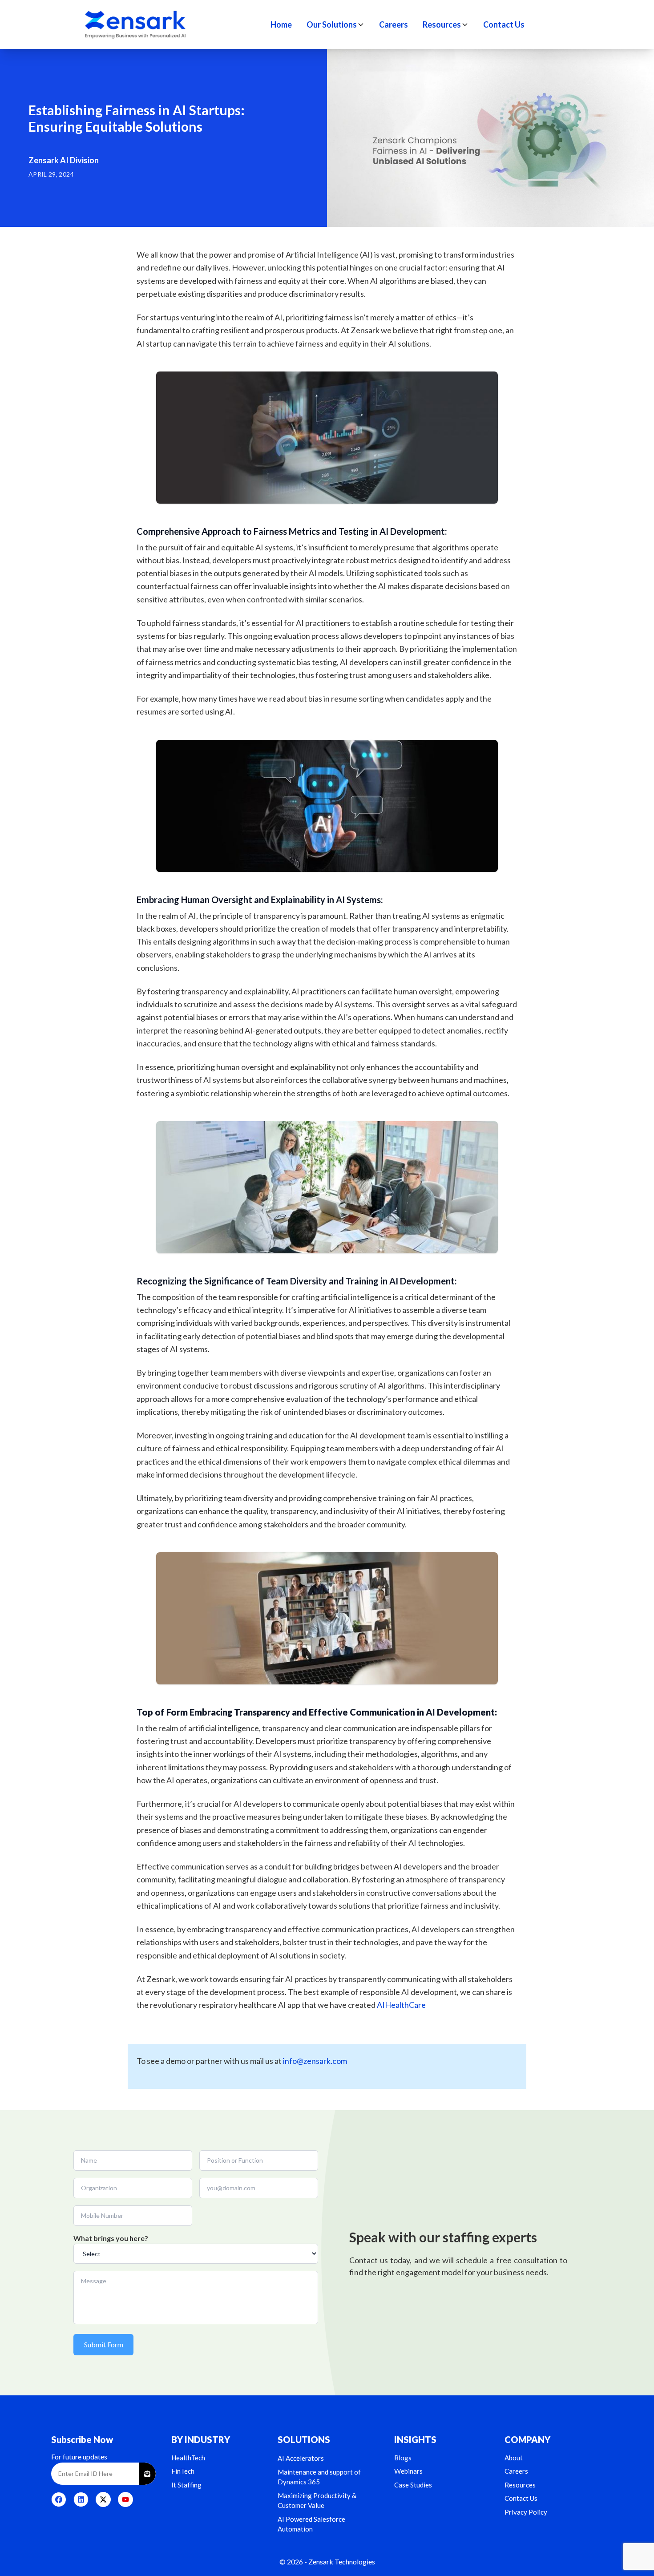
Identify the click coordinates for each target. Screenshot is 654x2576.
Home (281, 24)
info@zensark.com (315, 2061)
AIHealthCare (401, 2005)
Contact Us (504, 24)
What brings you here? (111, 2238)
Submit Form (104, 2344)
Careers (394, 24)
